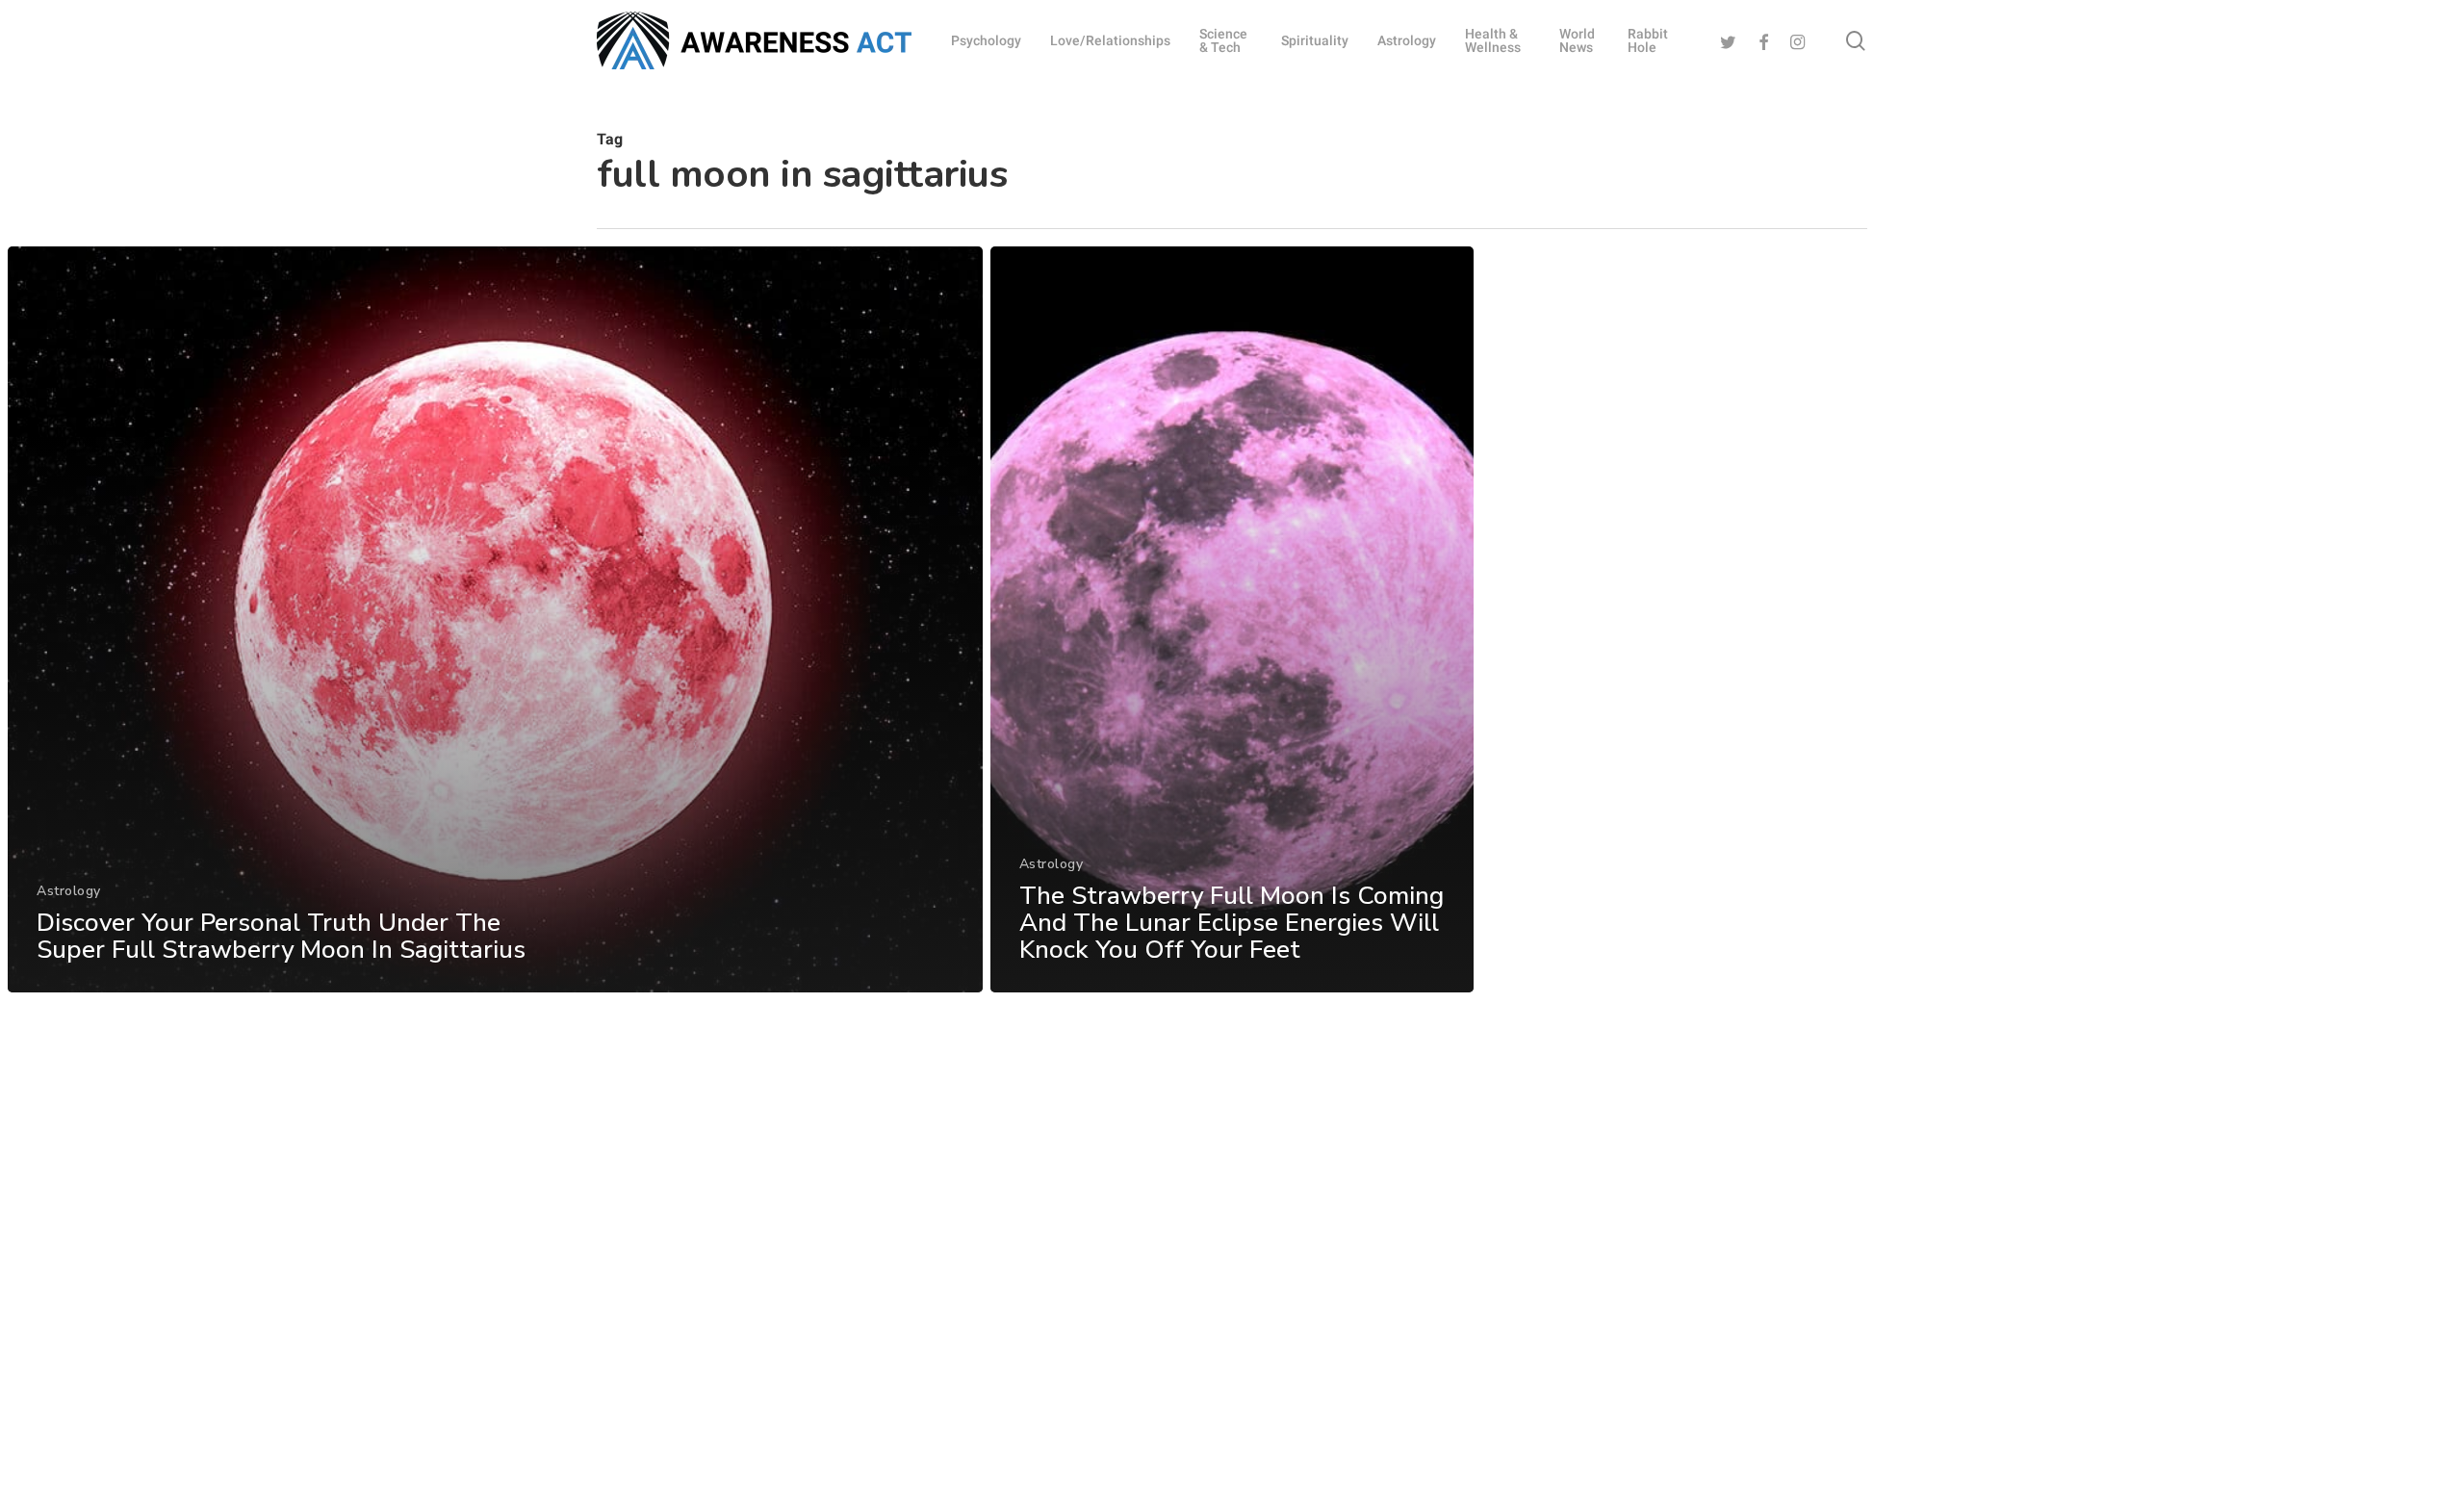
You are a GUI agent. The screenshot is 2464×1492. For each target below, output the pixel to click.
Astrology (69, 891)
